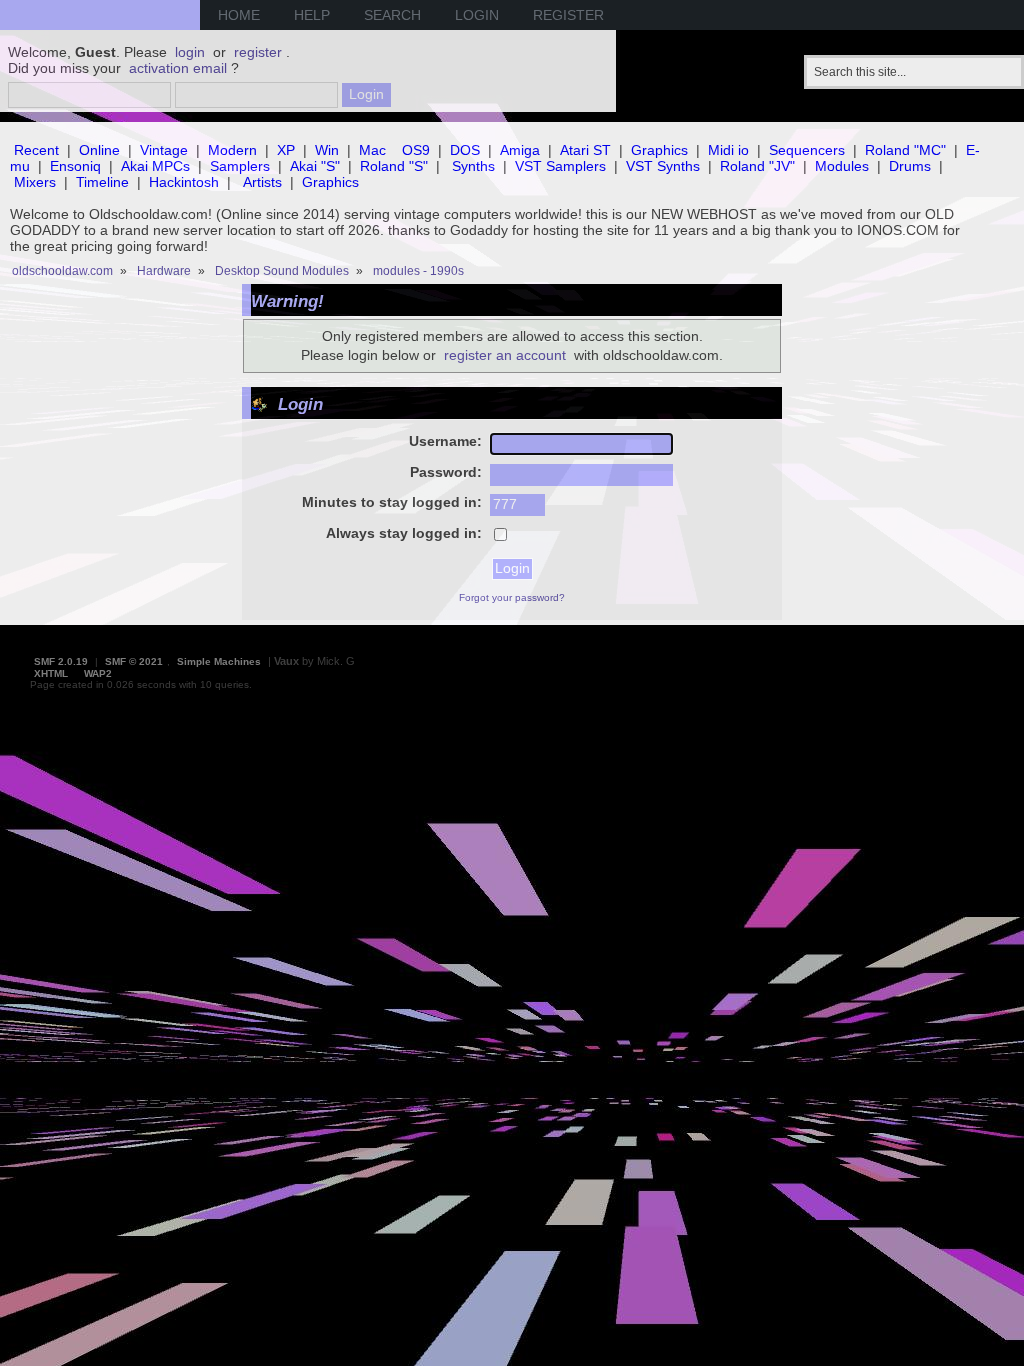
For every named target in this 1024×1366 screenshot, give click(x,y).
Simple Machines (219, 661)
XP (286, 150)
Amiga (520, 150)
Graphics (659, 150)
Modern (232, 150)
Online (99, 150)
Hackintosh (184, 182)
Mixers (35, 182)
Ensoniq (75, 166)
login (190, 52)
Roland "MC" (905, 150)
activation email (178, 68)
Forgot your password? (512, 597)
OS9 (416, 150)
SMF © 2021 (134, 661)
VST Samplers (560, 166)
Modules (842, 166)
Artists (262, 182)
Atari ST (585, 150)
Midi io (728, 150)
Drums (910, 166)
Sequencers (807, 150)
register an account (505, 355)
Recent (36, 150)
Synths (473, 166)
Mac (372, 150)
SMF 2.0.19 (61, 661)
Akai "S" (315, 166)
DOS (465, 150)
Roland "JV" (757, 166)
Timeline (102, 182)
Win (327, 150)
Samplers (240, 166)
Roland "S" (394, 166)
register (258, 52)
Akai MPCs (155, 166)
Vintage (164, 150)
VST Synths (663, 166)
